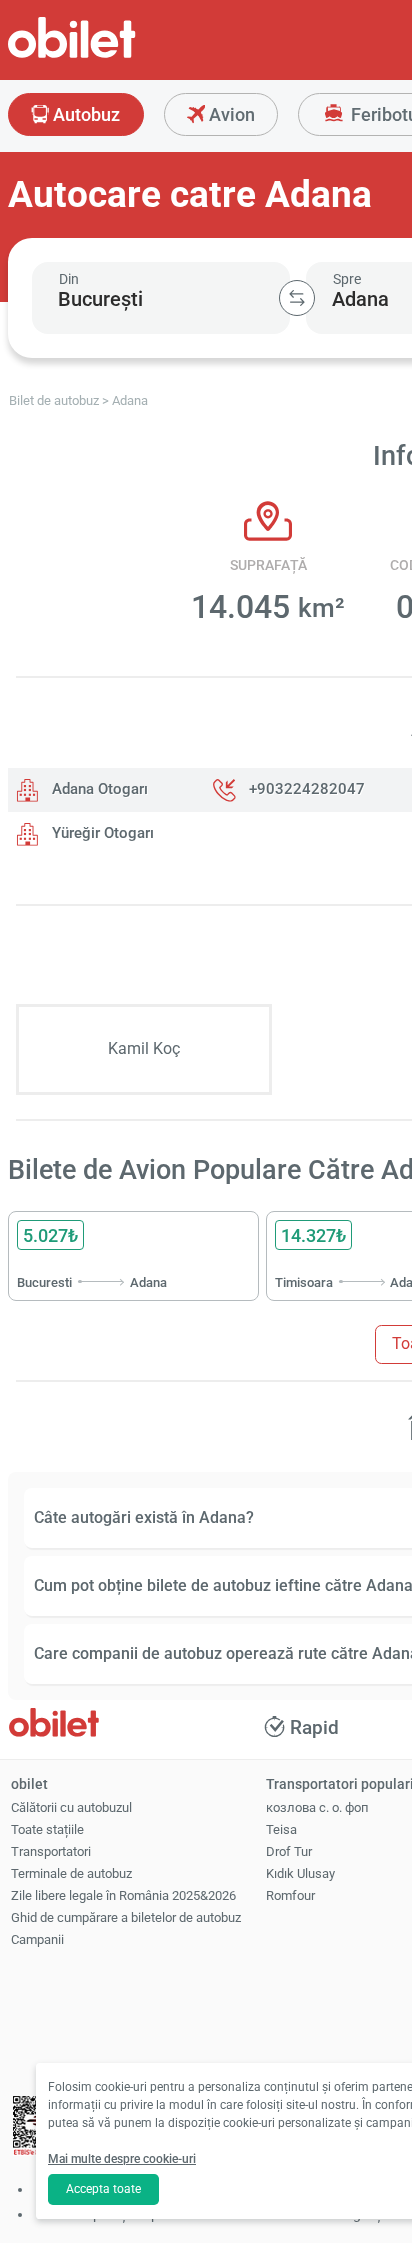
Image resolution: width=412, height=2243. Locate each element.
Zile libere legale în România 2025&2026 (123, 1895)
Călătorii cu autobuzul (71, 1807)
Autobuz (84, 114)
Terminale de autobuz (71, 1873)
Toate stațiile (47, 1829)
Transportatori (51, 1851)
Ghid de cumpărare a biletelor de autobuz (126, 1917)
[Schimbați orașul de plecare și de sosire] (297, 298)
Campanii (37, 1939)
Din (69, 279)
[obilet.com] (120, 55)
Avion (230, 114)
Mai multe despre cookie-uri (122, 2159)
